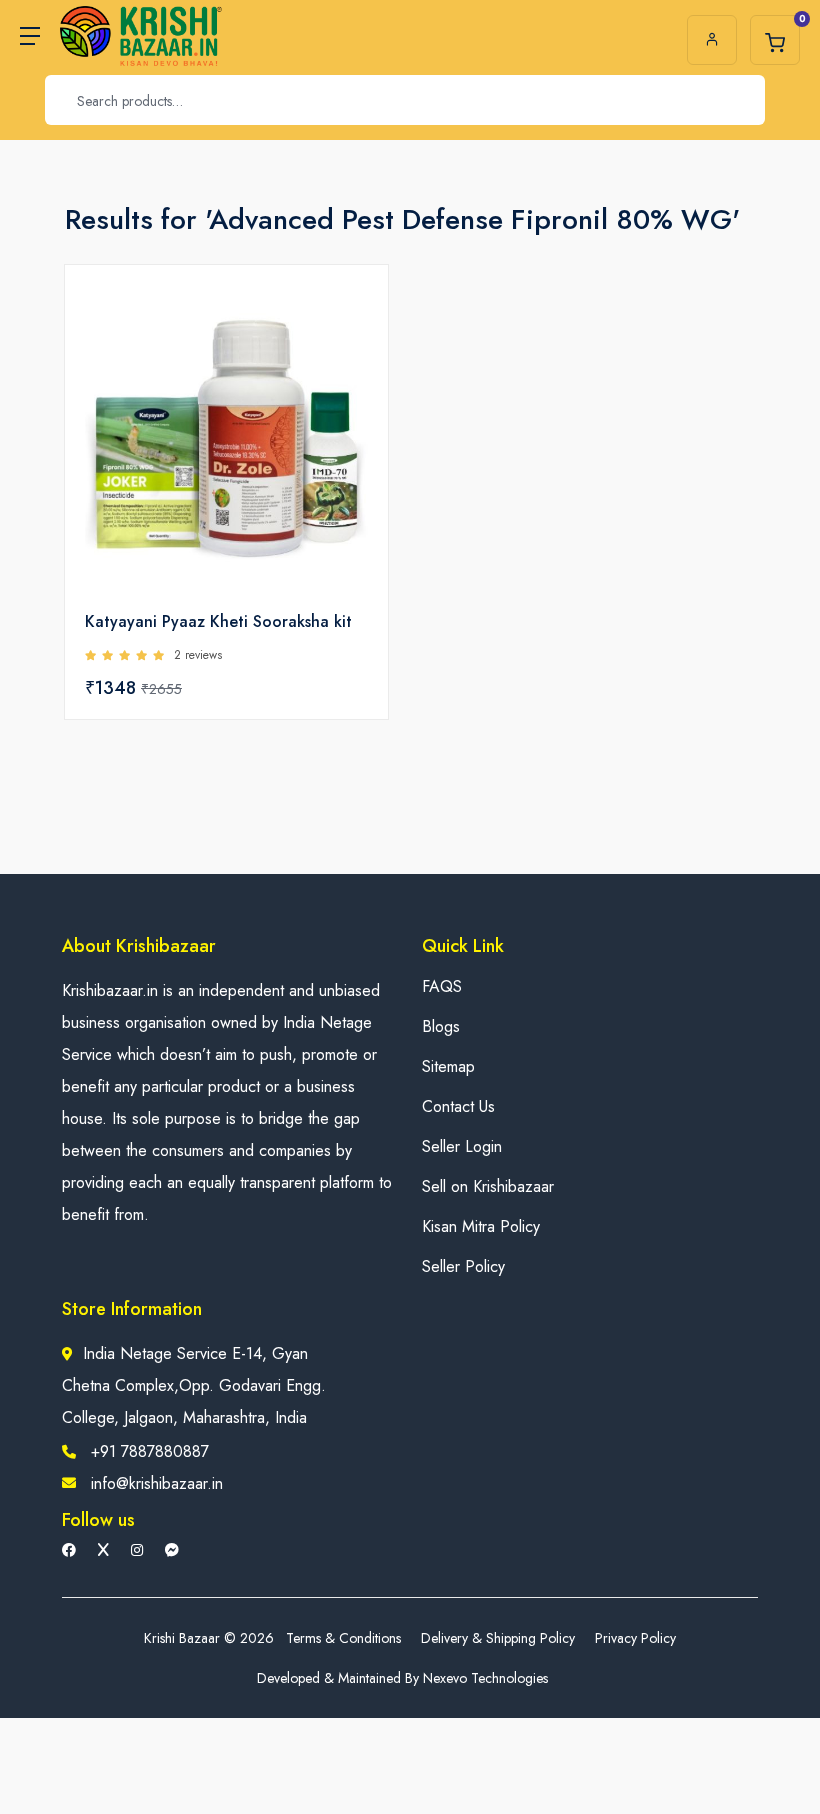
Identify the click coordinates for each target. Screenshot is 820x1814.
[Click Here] (351, 314)
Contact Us (458, 1106)
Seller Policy (463, 1266)
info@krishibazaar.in (157, 1483)
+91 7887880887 (150, 1451)
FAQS (442, 986)
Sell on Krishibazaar (488, 1186)
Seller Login (462, 1146)
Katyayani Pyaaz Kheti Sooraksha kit (218, 621)
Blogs (441, 1026)
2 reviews (198, 655)
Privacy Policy (635, 1638)
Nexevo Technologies (485, 1678)
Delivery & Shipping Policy (498, 1638)
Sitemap (448, 1066)
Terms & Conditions (343, 1638)
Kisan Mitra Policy (481, 1226)
